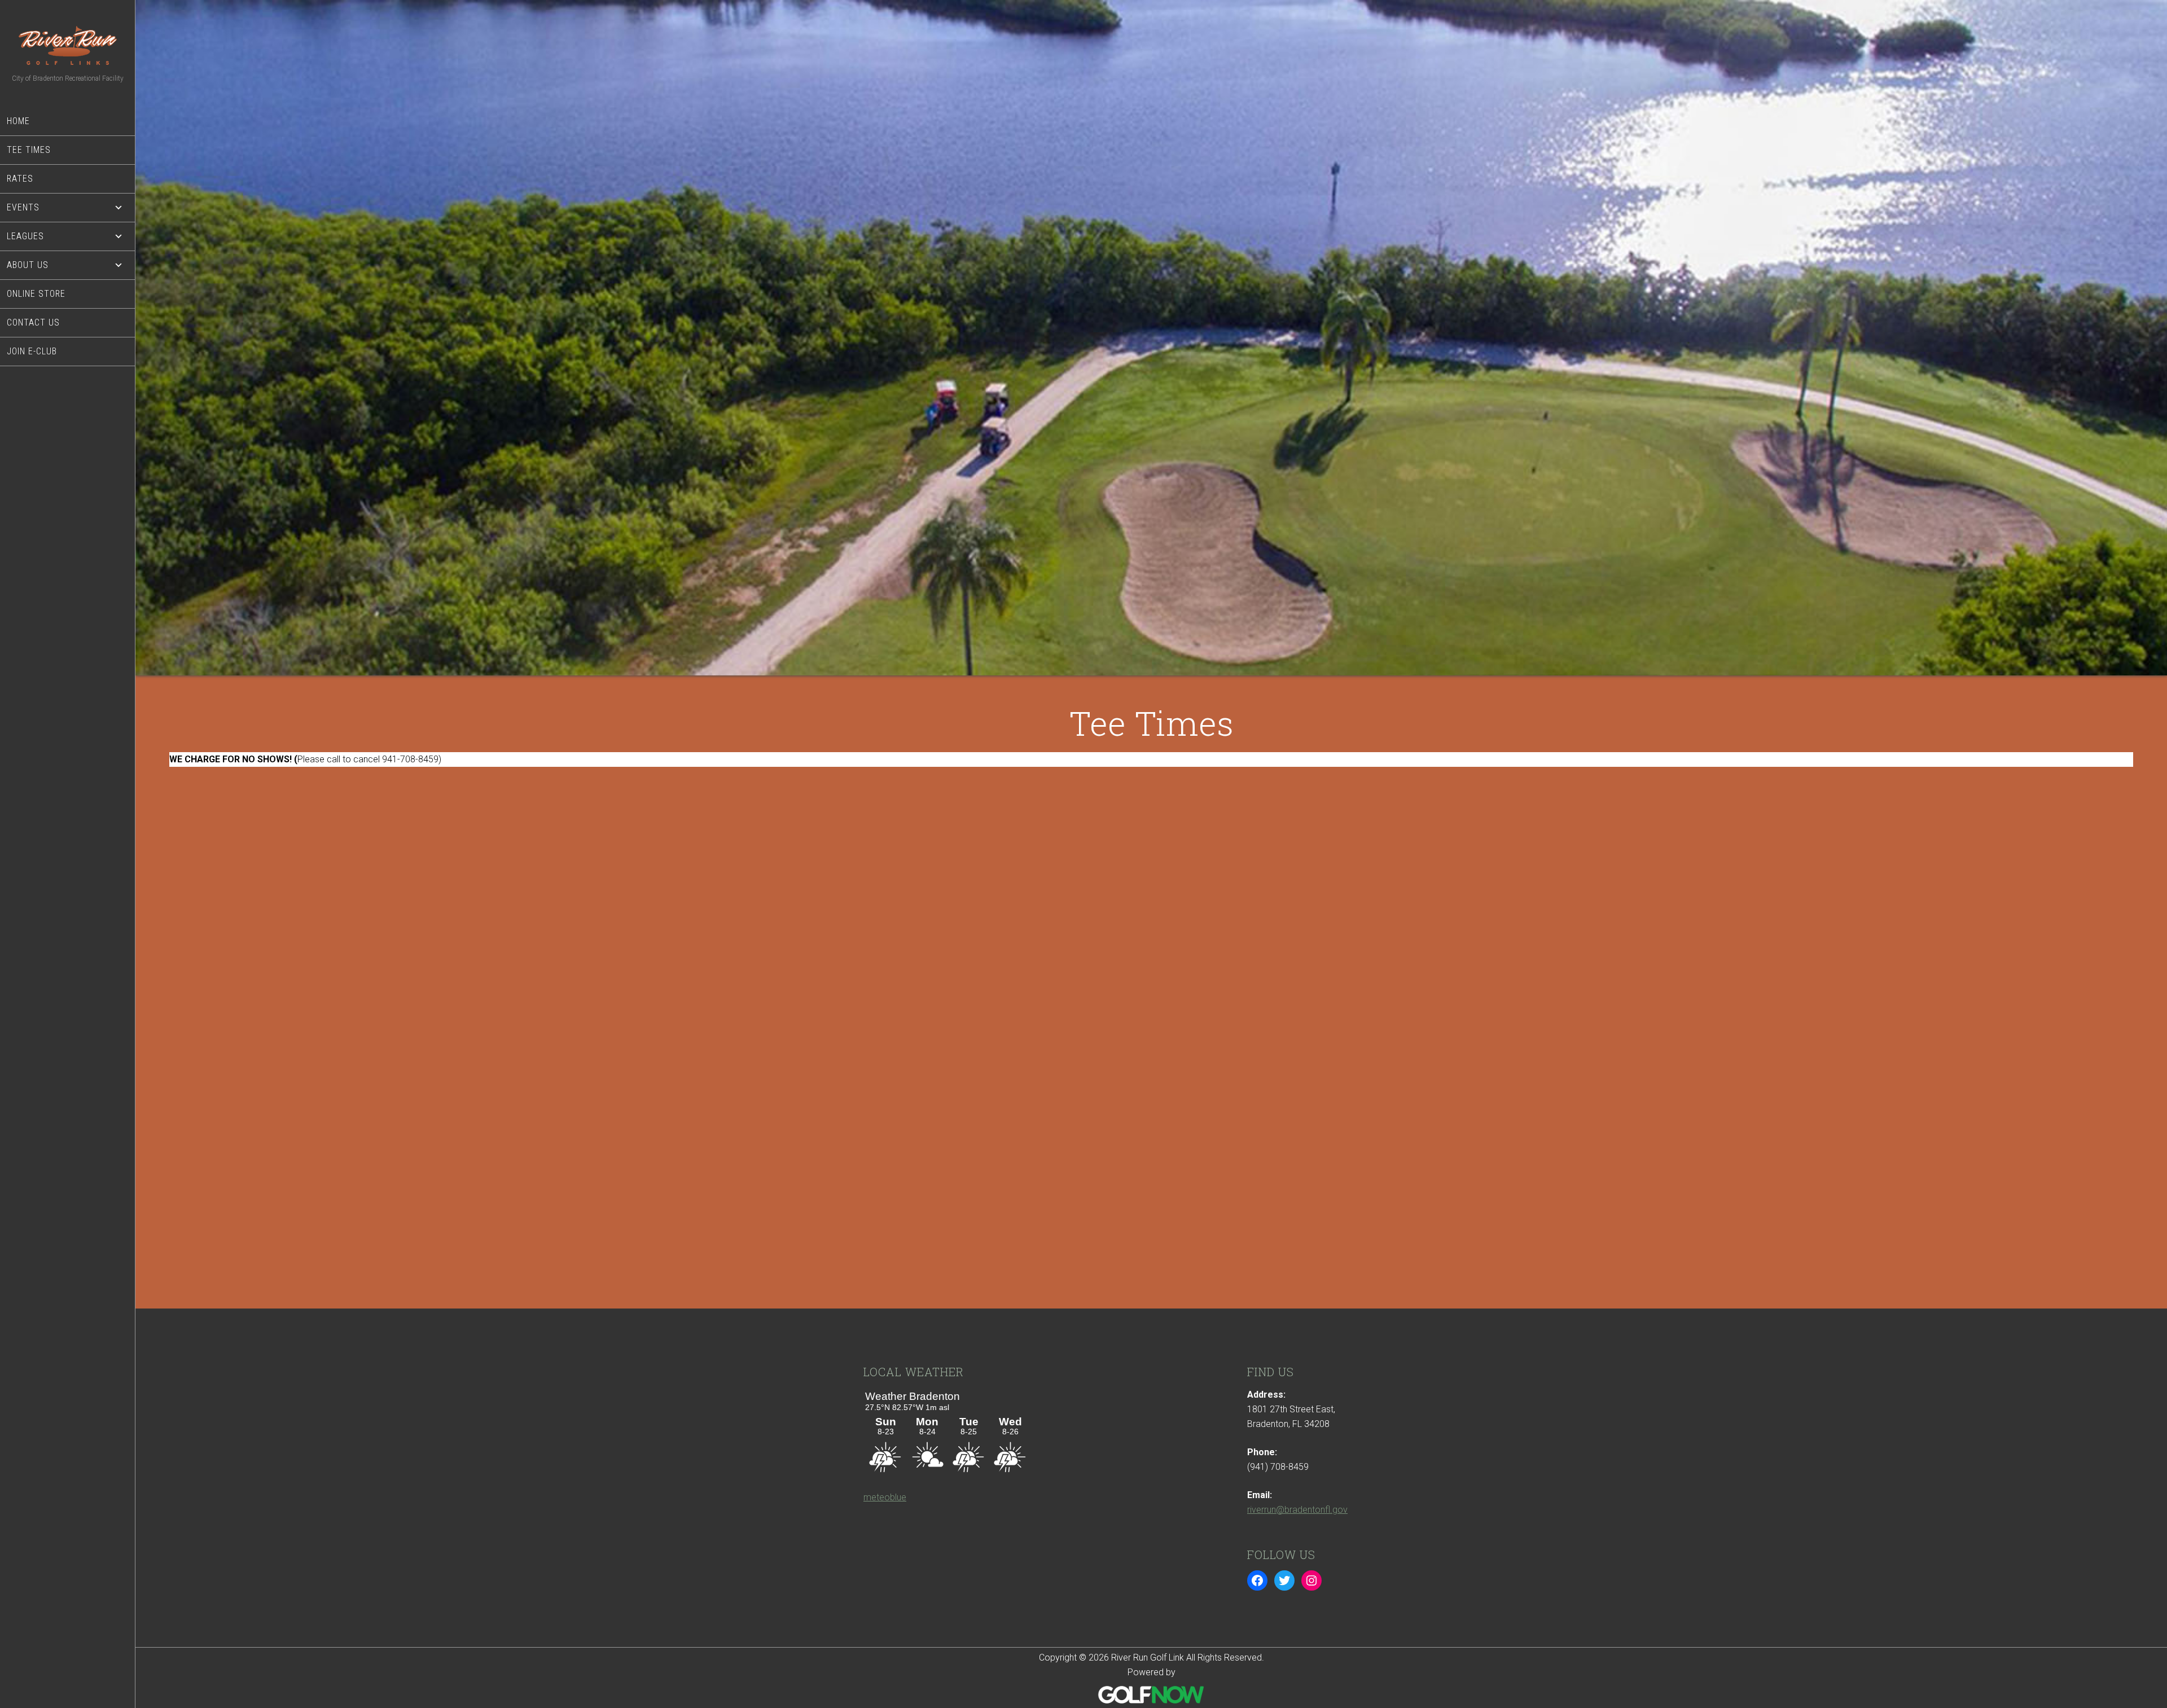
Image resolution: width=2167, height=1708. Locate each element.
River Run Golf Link (68, 45)
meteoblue (885, 1497)
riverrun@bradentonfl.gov (1297, 1510)
